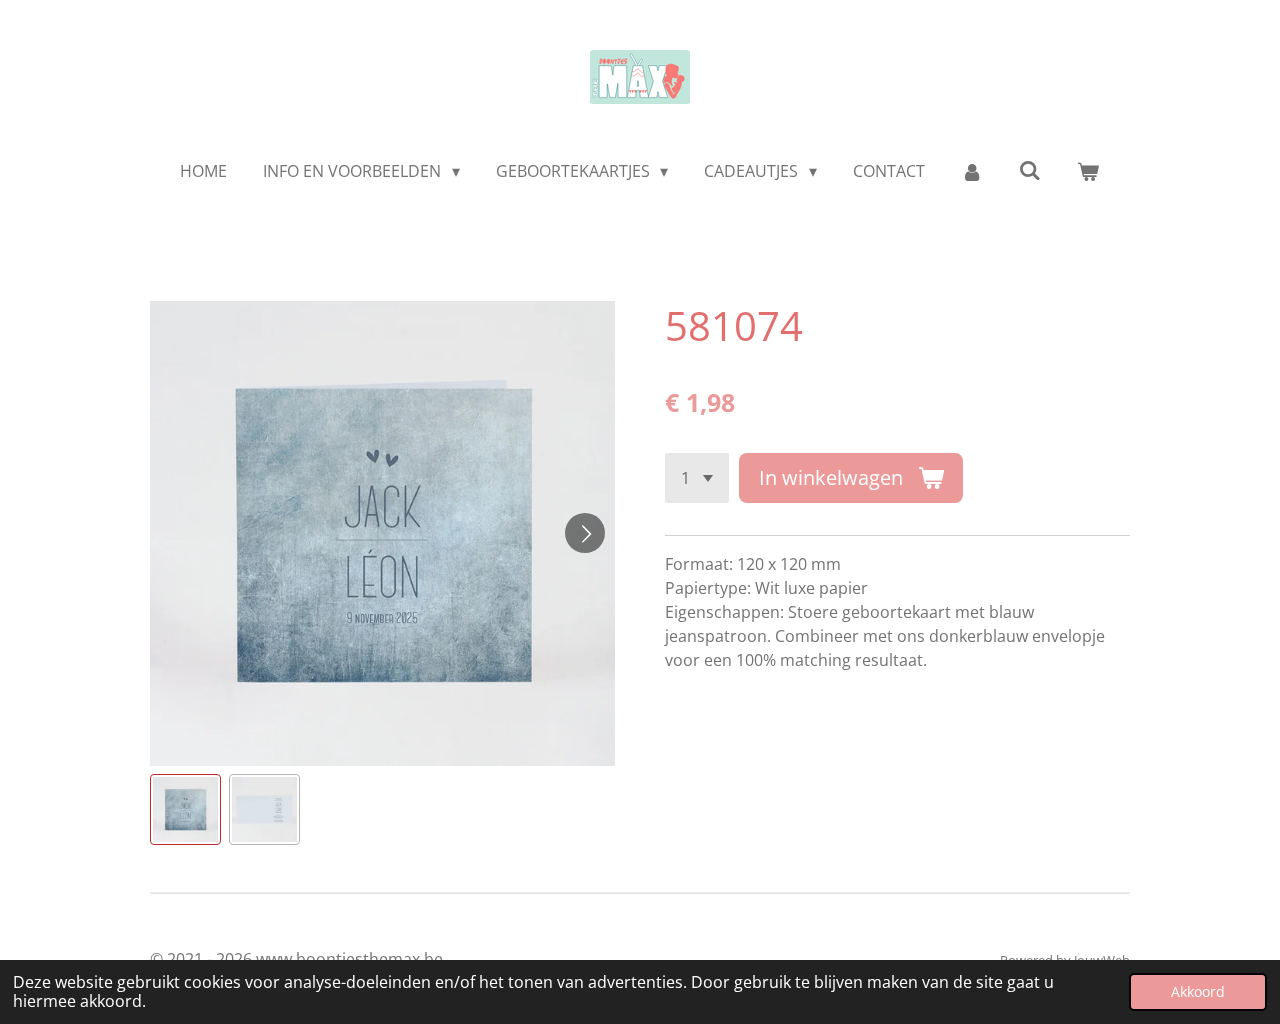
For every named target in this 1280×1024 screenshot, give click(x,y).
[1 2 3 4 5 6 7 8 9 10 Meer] (697, 478)
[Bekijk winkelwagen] (1088, 171)
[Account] (972, 171)
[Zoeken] (1030, 170)
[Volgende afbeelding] (585, 533)
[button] (185, 809)
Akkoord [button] (1198, 991)
